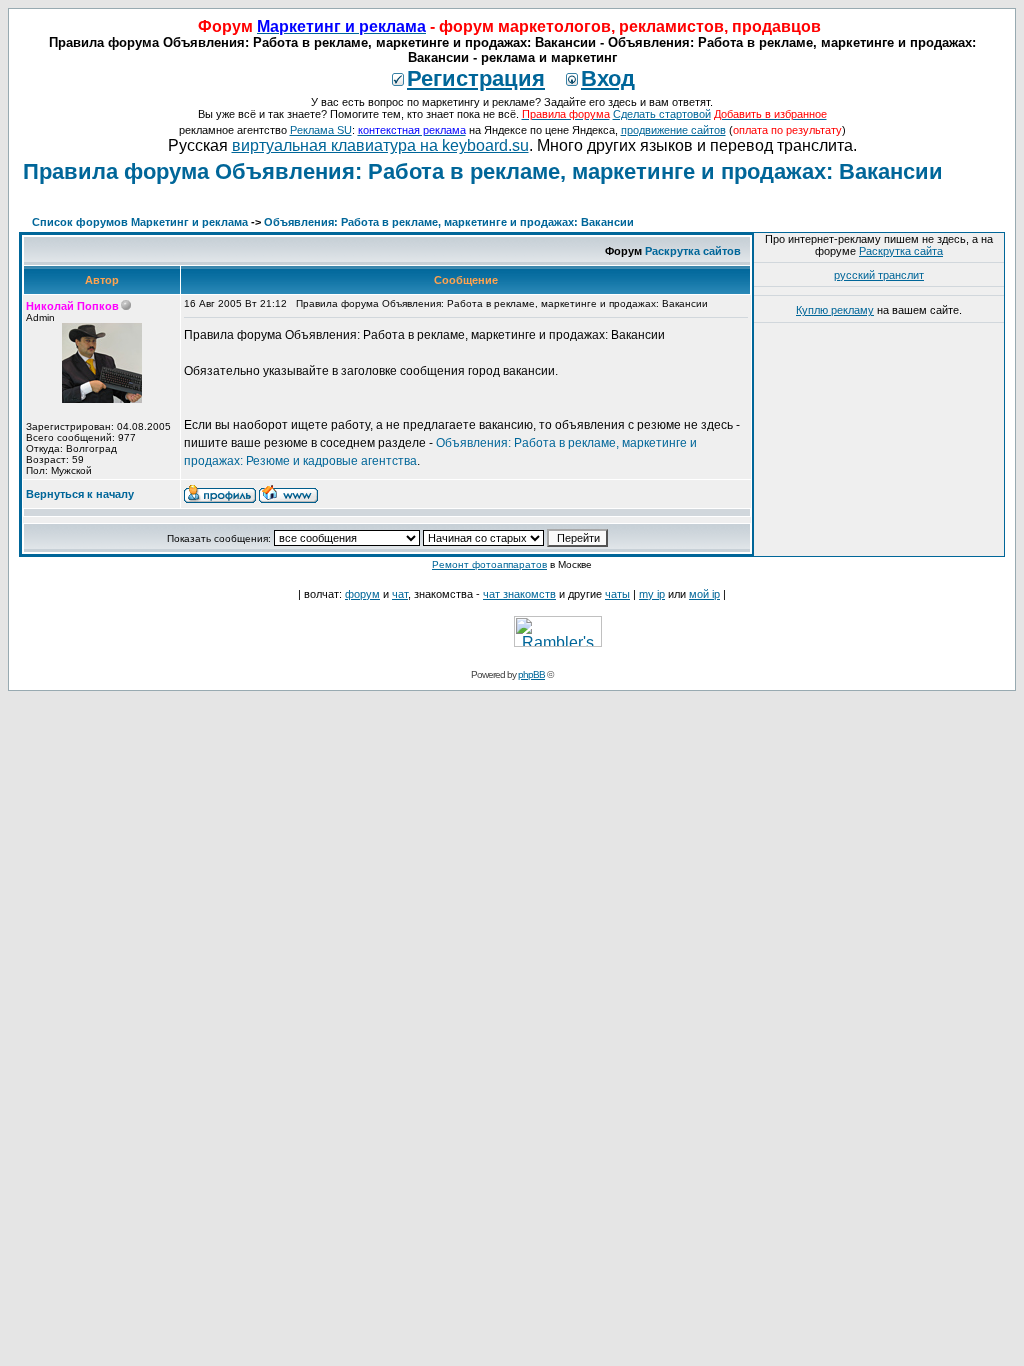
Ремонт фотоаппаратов (489, 564)
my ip (652, 594)
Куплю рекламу (835, 310)
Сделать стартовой (662, 114)
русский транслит (879, 275)
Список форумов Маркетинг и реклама (140, 222)
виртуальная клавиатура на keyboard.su (380, 145)
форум (362, 594)
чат (400, 594)
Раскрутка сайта (901, 251)
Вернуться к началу (80, 494)
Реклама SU (321, 130)
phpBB (531, 674)
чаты (617, 594)
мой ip (704, 594)
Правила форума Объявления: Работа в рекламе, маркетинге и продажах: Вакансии (483, 171)
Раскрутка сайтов (693, 251)
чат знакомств (519, 594)
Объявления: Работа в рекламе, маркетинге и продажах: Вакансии (449, 222)
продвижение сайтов (673, 130)
